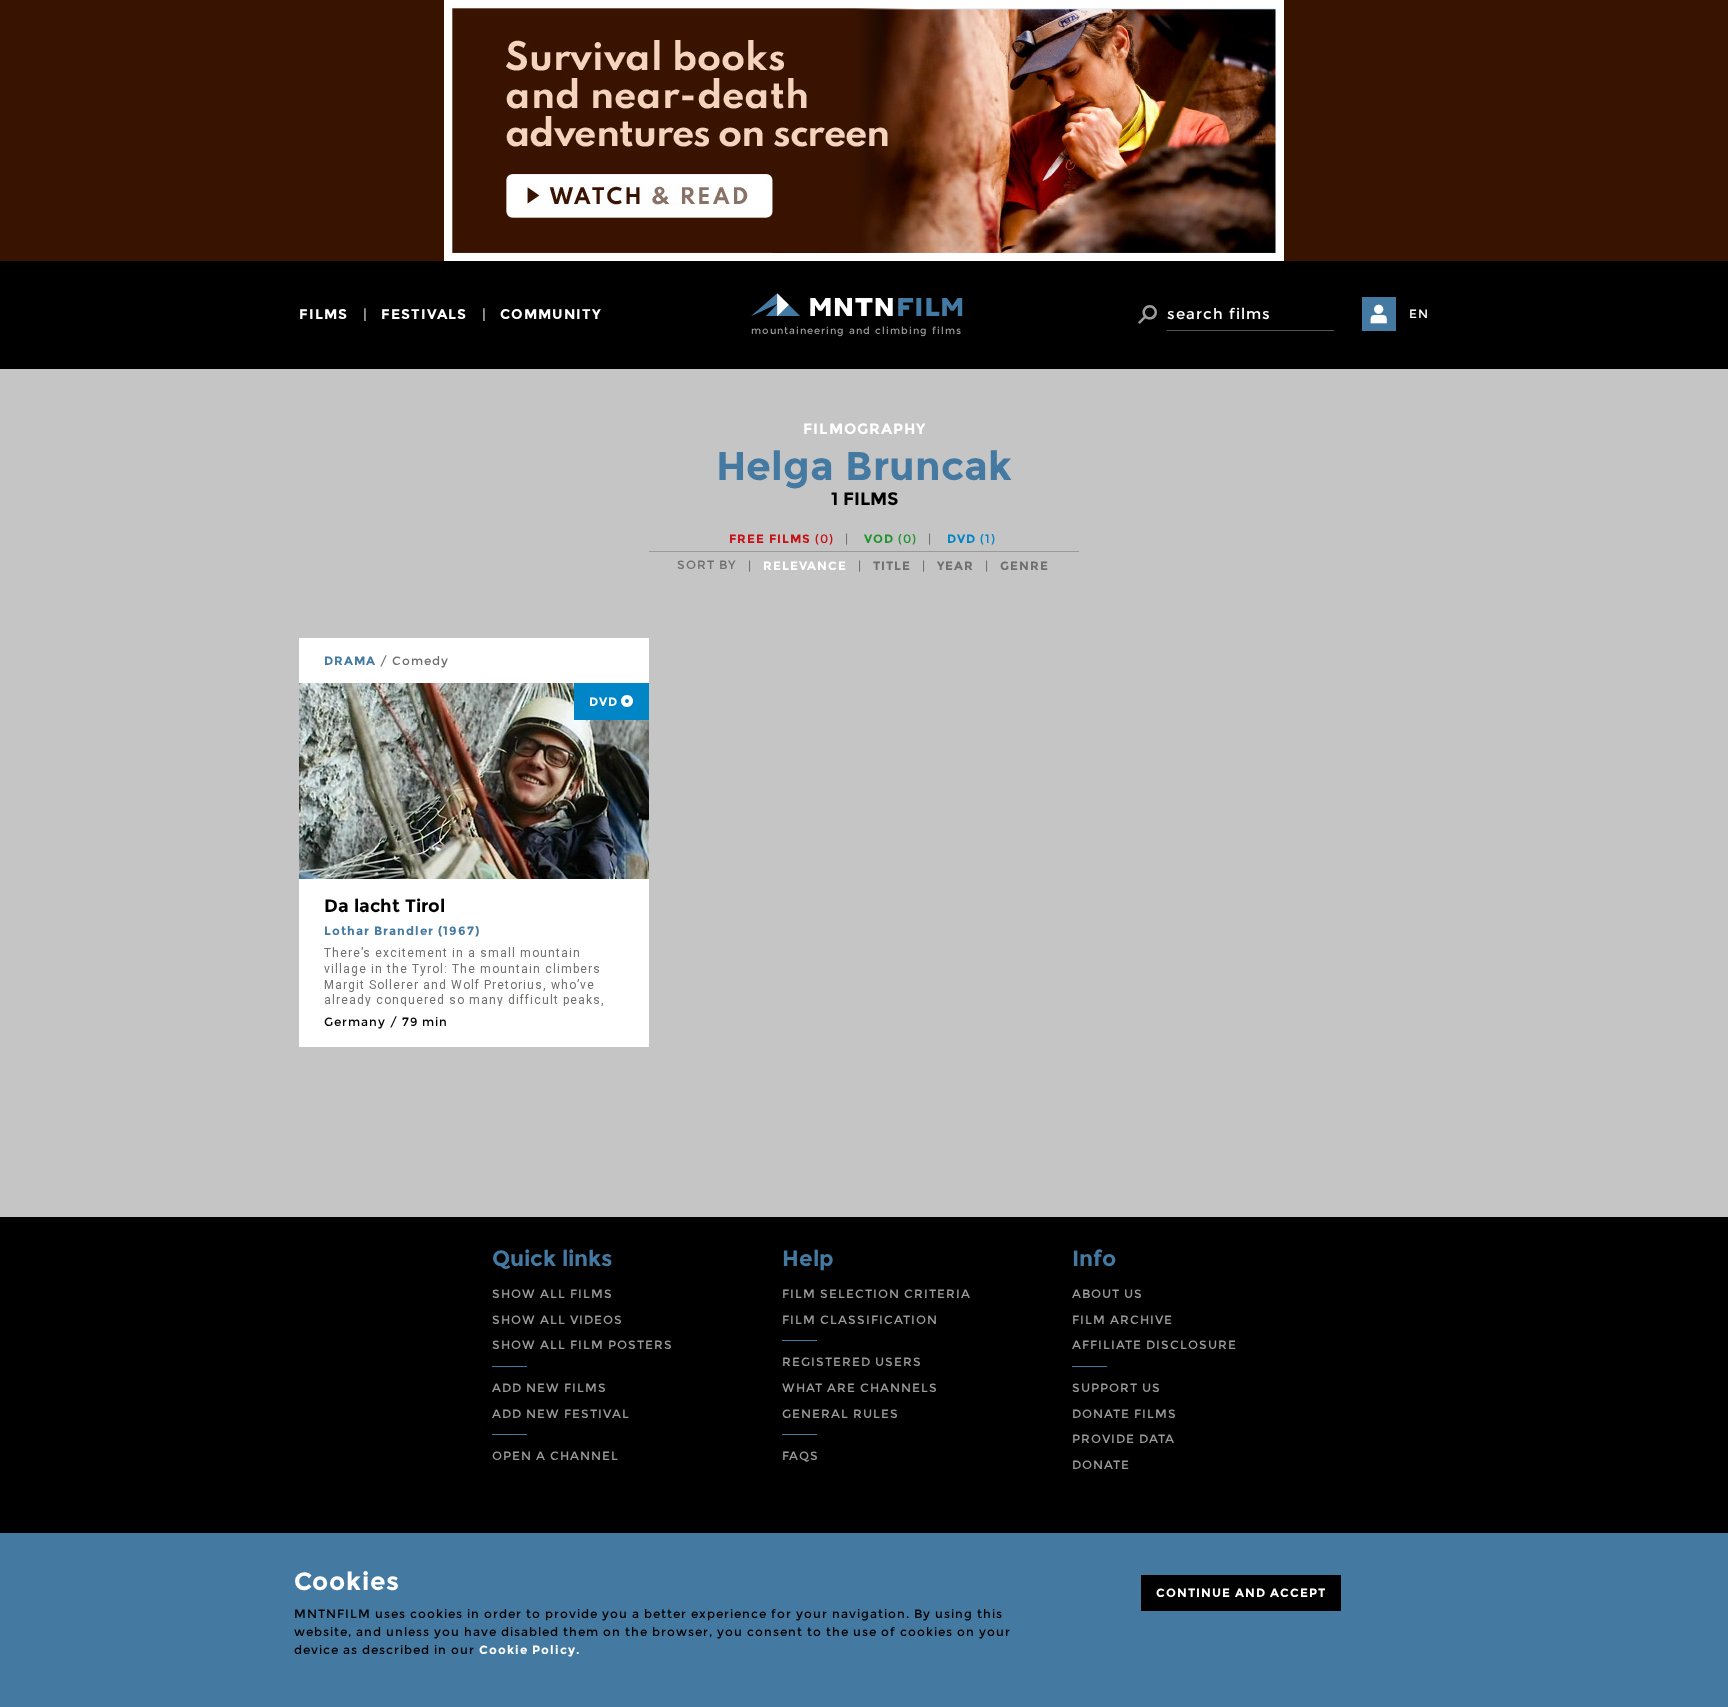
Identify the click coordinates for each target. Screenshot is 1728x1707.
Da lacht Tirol (384, 906)
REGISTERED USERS (852, 1361)
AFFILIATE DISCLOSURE (1154, 1344)
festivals (424, 314)
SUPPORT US (1116, 1387)
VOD (890, 538)
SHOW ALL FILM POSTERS (582, 1344)
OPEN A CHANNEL (555, 1455)
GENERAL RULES (840, 1413)
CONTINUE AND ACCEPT (1241, 1592)
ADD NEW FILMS (549, 1387)
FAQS (800, 1455)
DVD (971, 538)
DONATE (1101, 1464)
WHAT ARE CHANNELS (860, 1387)
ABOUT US (1107, 1293)
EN (1419, 313)
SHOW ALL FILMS (552, 1293)
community (551, 314)
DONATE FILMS (1124, 1413)
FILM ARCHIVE (1122, 1319)
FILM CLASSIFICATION (860, 1319)
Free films (781, 538)
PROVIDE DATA (1123, 1438)
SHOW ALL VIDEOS (557, 1319)
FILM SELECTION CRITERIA (876, 1293)
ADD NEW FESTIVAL (561, 1413)
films (323, 314)
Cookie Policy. (529, 1649)
